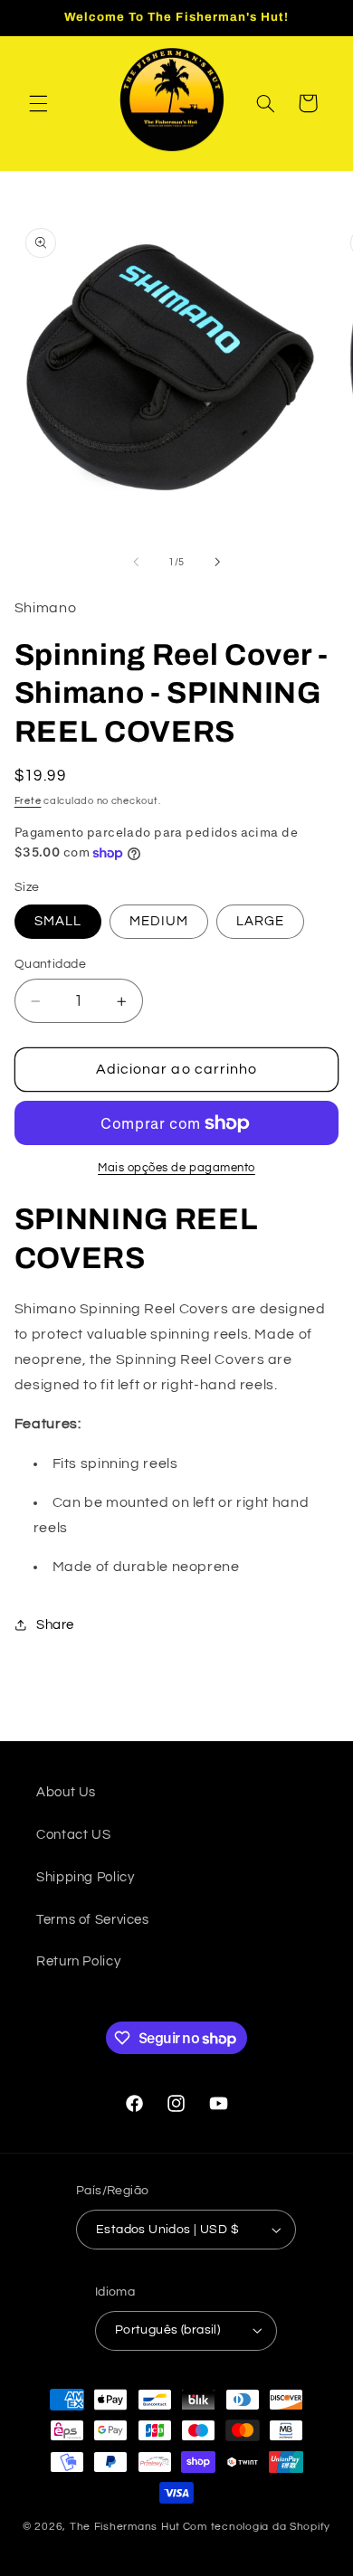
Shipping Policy (85, 1877)
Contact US (73, 1835)
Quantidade (50, 964)
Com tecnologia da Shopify (257, 2527)
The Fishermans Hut (125, 2527)
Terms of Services (93, 1920)
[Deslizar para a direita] (217, 563)
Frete (28, 801)
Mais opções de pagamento (176, 1168)
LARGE (260, 921)
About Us (66, 1792)
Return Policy (78, 1961)
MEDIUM (159, 921)
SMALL (58, 921)
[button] (38, 103)
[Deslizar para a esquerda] (136, 563)
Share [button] (55, 1625)
